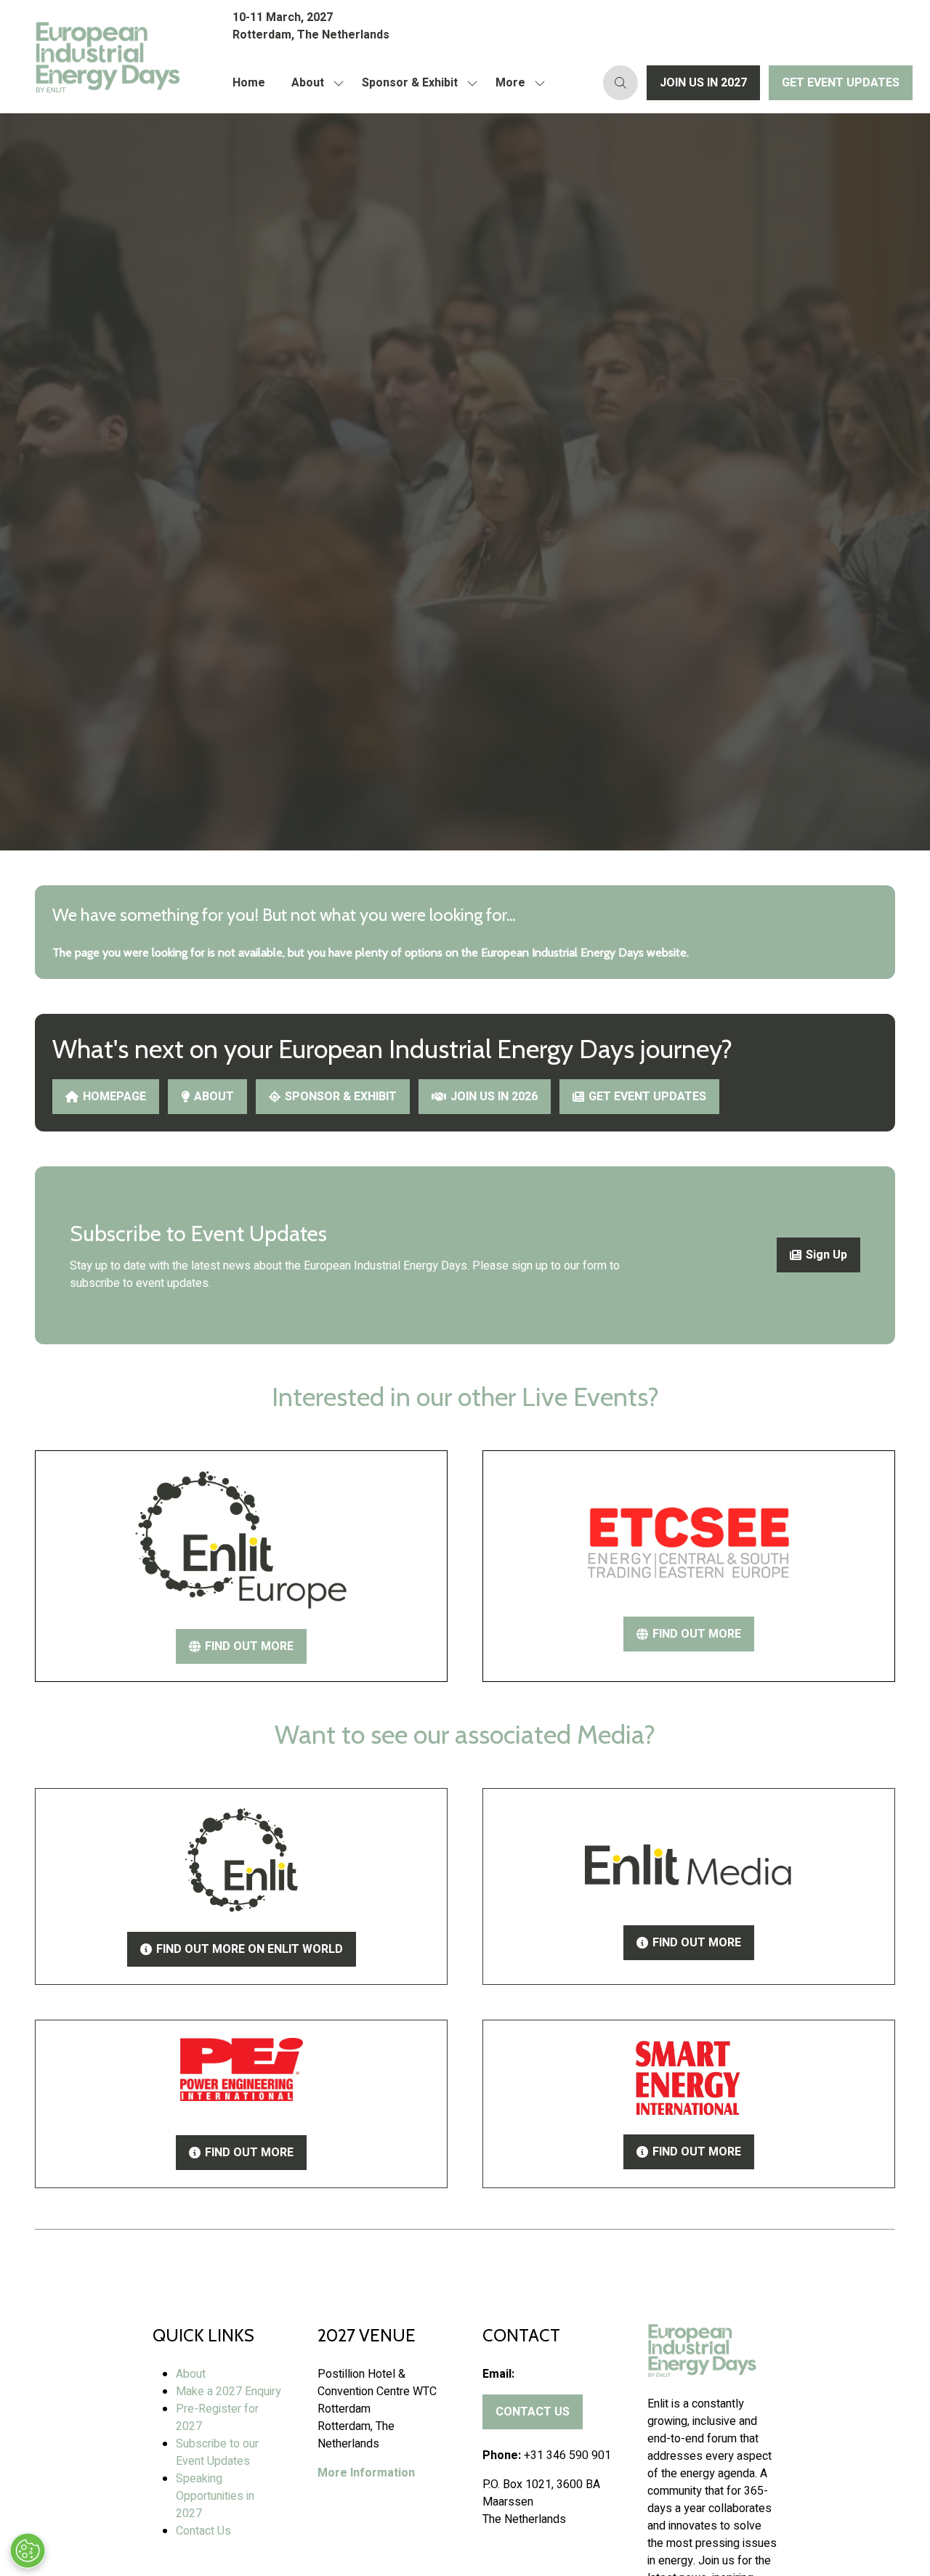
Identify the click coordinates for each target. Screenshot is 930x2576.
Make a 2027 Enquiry (229, 2392)
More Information (366, 2473)
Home (249, 83)
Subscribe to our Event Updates (217, 2453)
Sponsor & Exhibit (410, 83)
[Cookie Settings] (28, 2551)
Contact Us (203, 2531)
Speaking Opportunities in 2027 (215, 2496)
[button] (516, 83)
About (308, 83)
